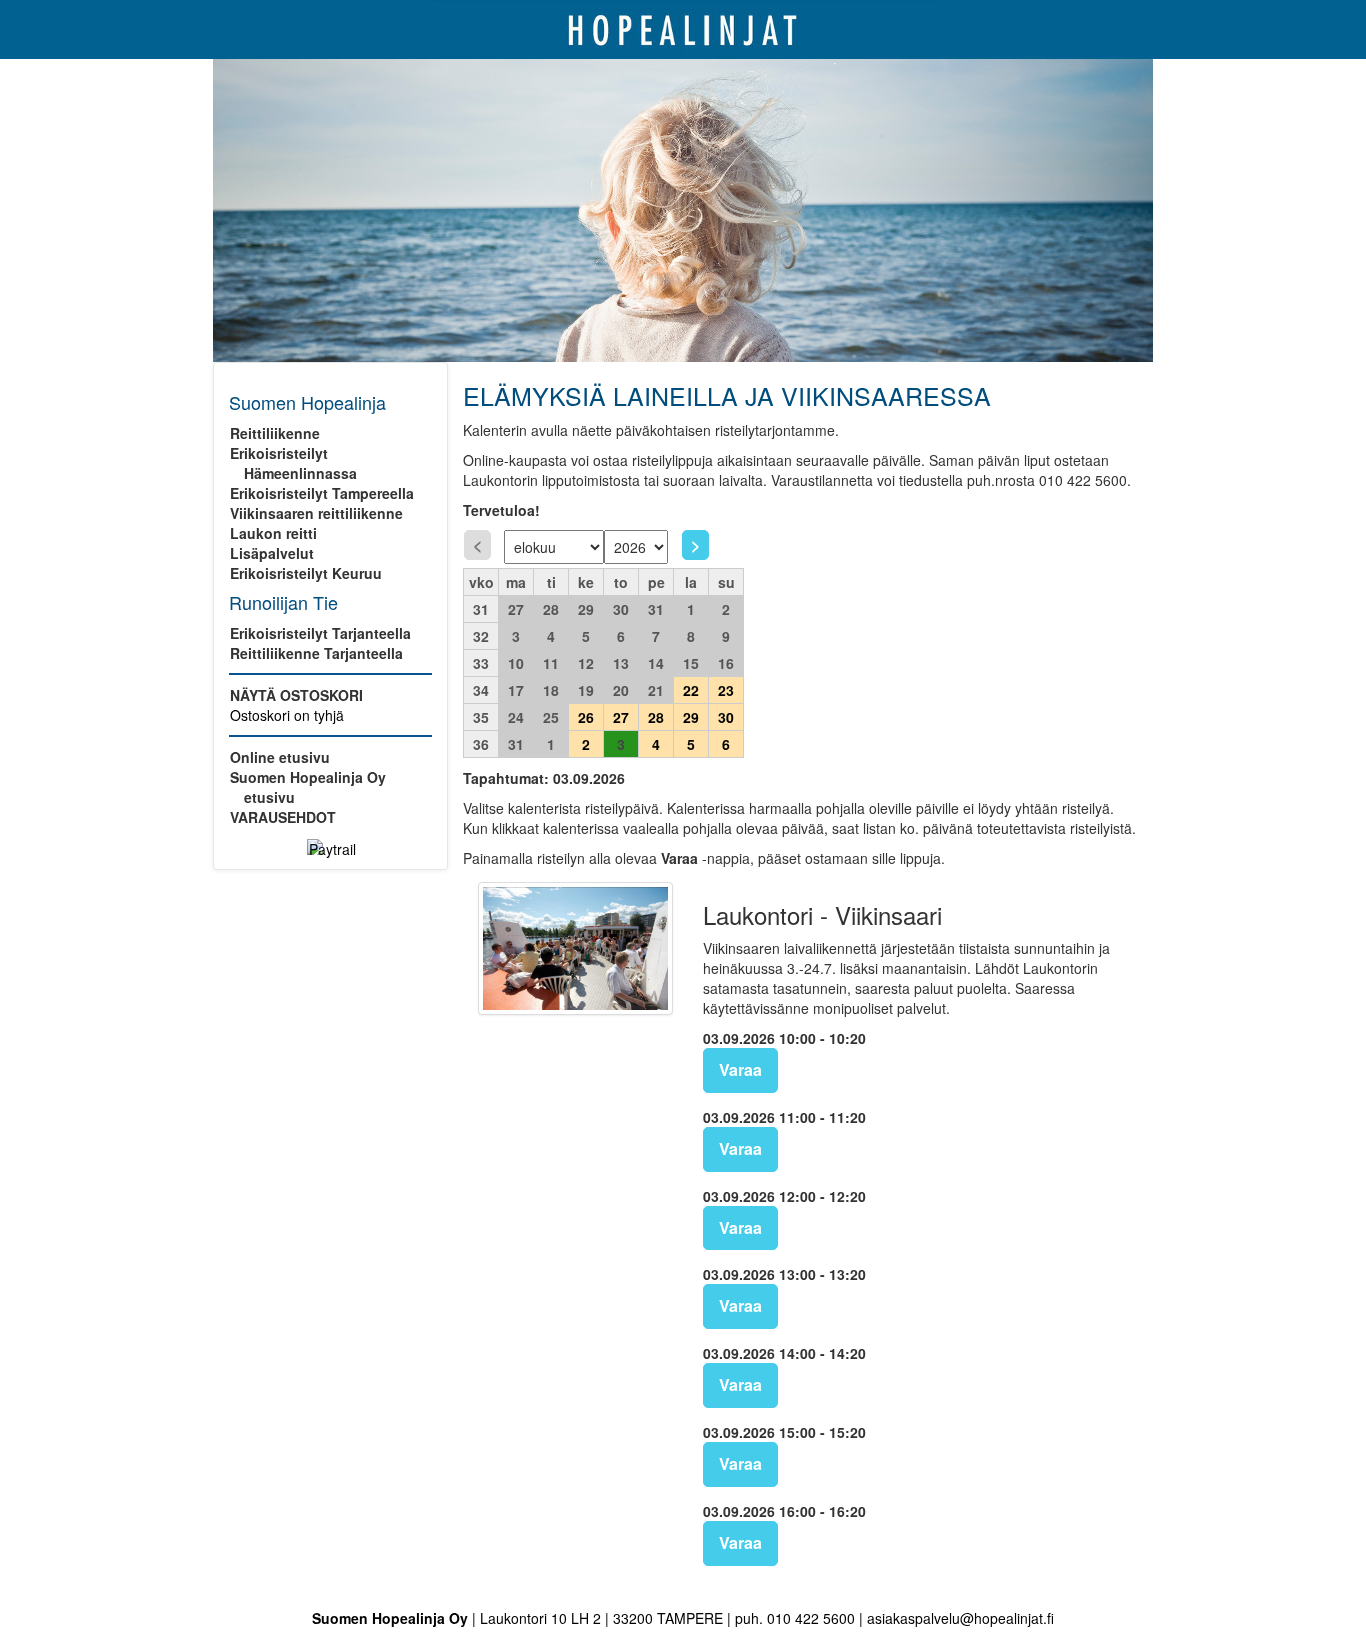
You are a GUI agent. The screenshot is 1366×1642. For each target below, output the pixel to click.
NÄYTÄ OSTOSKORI (296, 695)
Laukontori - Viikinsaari (822, 915)
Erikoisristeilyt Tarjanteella (320, 633)
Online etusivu (280, 757)
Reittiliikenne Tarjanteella (316, 653)
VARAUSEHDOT (283, 817)
